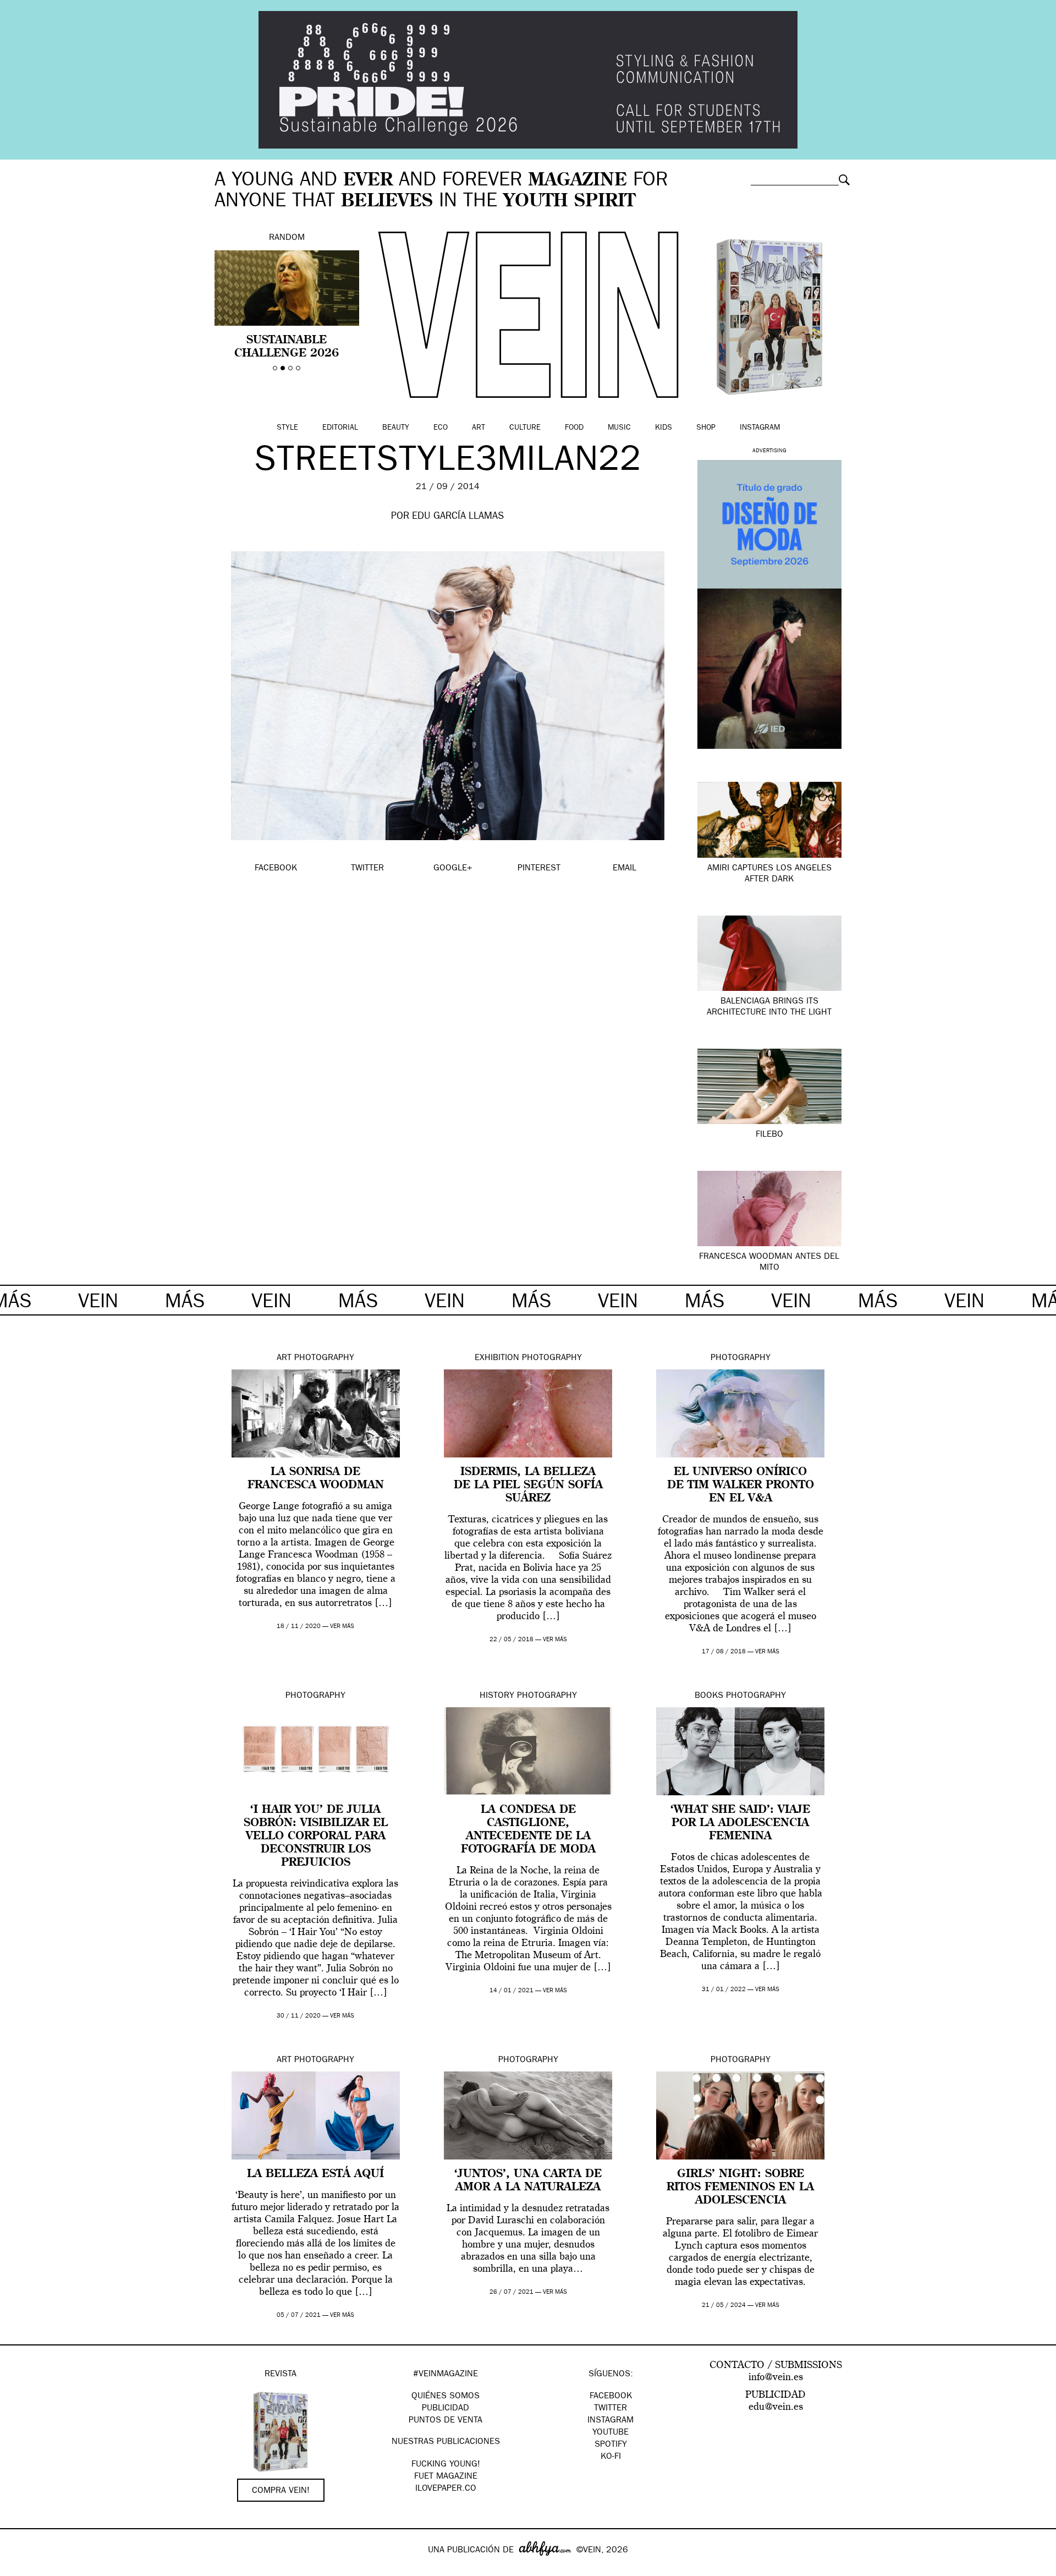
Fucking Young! (446, 2465)
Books (709, 1696)
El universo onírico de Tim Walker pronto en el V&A (741, 1486)
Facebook (611, 2397)
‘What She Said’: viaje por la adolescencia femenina (740, 1823)
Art (479, 428)
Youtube (610, 2433)
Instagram (760, 428)
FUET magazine (446, 2477)
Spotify (611, 2445)
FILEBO (769, 1135)
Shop (706, 428)
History (497, 1696)
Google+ (20, 2569)
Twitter (610, 2409)
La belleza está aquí (315, 2174)
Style (287, 428)
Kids (664, 428)
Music (619, 428)
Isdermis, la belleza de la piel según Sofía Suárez (528, 1486)
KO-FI (611, 2457)
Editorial (340, 428)
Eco (441, 428)
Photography (324, 1358)
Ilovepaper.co (446, 2489)
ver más (342, 1627)
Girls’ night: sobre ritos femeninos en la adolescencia (740, 2188)
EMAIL (625, 869)
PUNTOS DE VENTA (446, 2421)
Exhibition (497, 1358)
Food (574, 428)
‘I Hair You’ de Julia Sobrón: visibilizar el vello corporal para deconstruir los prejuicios (316, 1837)
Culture (525, 428)
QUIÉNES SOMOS (446, 2397)
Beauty (396, 428)
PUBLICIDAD (446, 2409)
